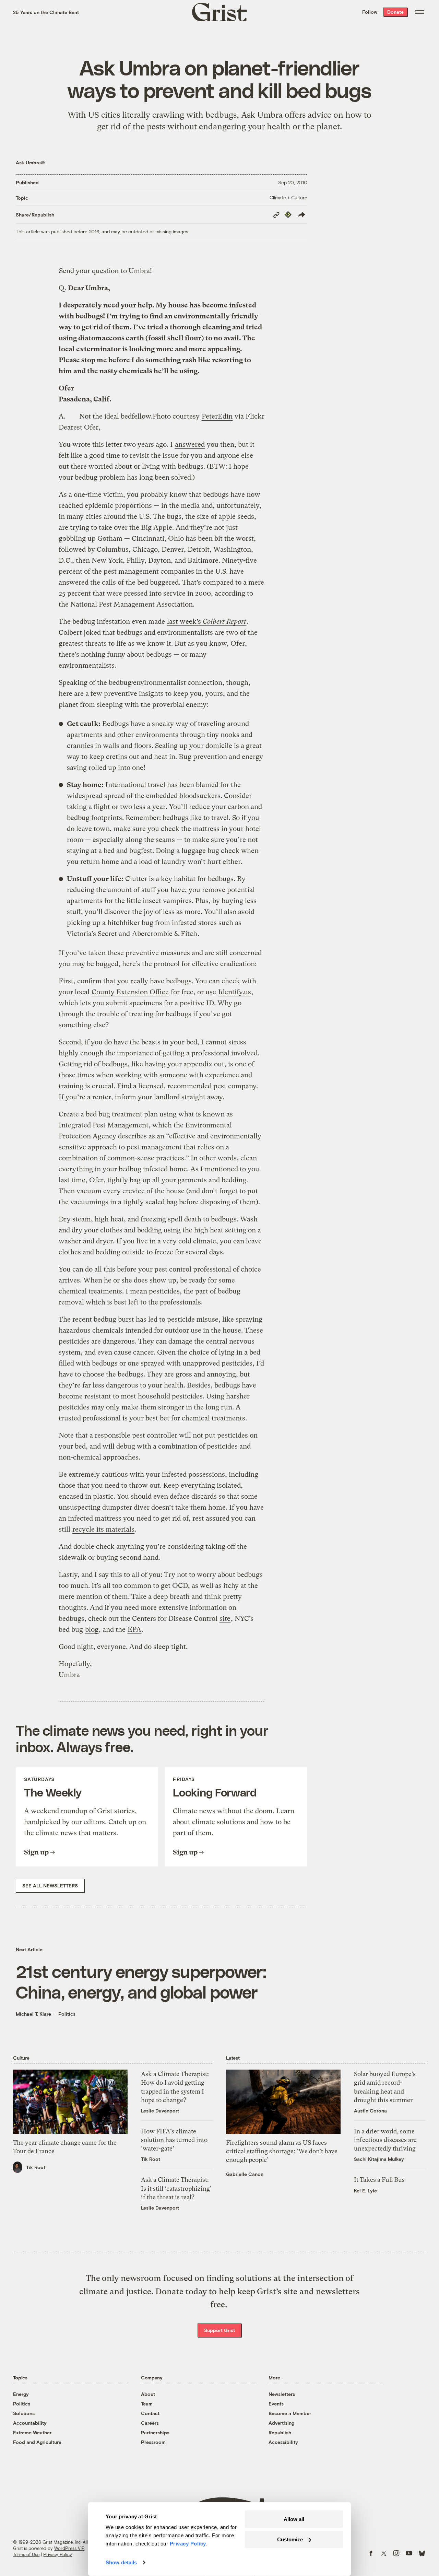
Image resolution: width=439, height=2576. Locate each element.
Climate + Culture (288, 197)
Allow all (294, 2519)
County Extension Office (130, 992)
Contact (150, 2413)
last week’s (207, 622)
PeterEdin (217, 416)
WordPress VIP (69, 2548)
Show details (121, 2562)
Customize (290, 2539)
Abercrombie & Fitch (165, 934)
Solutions (24, 2413)
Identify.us (235, 992)
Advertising (281, 2423)
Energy (21, 2394)
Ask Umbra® (30, 162)
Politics (67, 2014)
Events (276, 2404)
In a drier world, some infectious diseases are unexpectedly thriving (385, 2140)
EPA (134, 1630)
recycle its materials (103, 1529)
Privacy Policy (58, 2554)
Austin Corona (370, 2111)
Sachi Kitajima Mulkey (379, 2159)
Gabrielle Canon (245, 2174)
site (225, 1619)
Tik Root (36, 2167)
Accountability (30, 2423)
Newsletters (282, 2394)
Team (147, 2404)
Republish (280, 2432)
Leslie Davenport (160, 2111)
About (148, 2394)
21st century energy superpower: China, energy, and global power (141, 1981)
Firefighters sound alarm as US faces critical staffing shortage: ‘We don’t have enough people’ (282, 2151)
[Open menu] (420, 12)
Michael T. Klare (33, 2014)
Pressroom (153, 2442)
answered (190, 444)
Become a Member (290, 2413)
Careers (150, 2423)
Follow (370, 12)
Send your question (89, 271)
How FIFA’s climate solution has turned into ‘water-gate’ (174, 2140)
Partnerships (155, 2432)
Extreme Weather (32, 2432)
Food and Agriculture (37, 2442)
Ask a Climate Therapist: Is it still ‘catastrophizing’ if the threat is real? (176, 2188)
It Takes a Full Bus (379, 2180)
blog (92, 1630)
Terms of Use (26, 2554)
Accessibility (283, 2442)
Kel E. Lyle (365, 2191)
